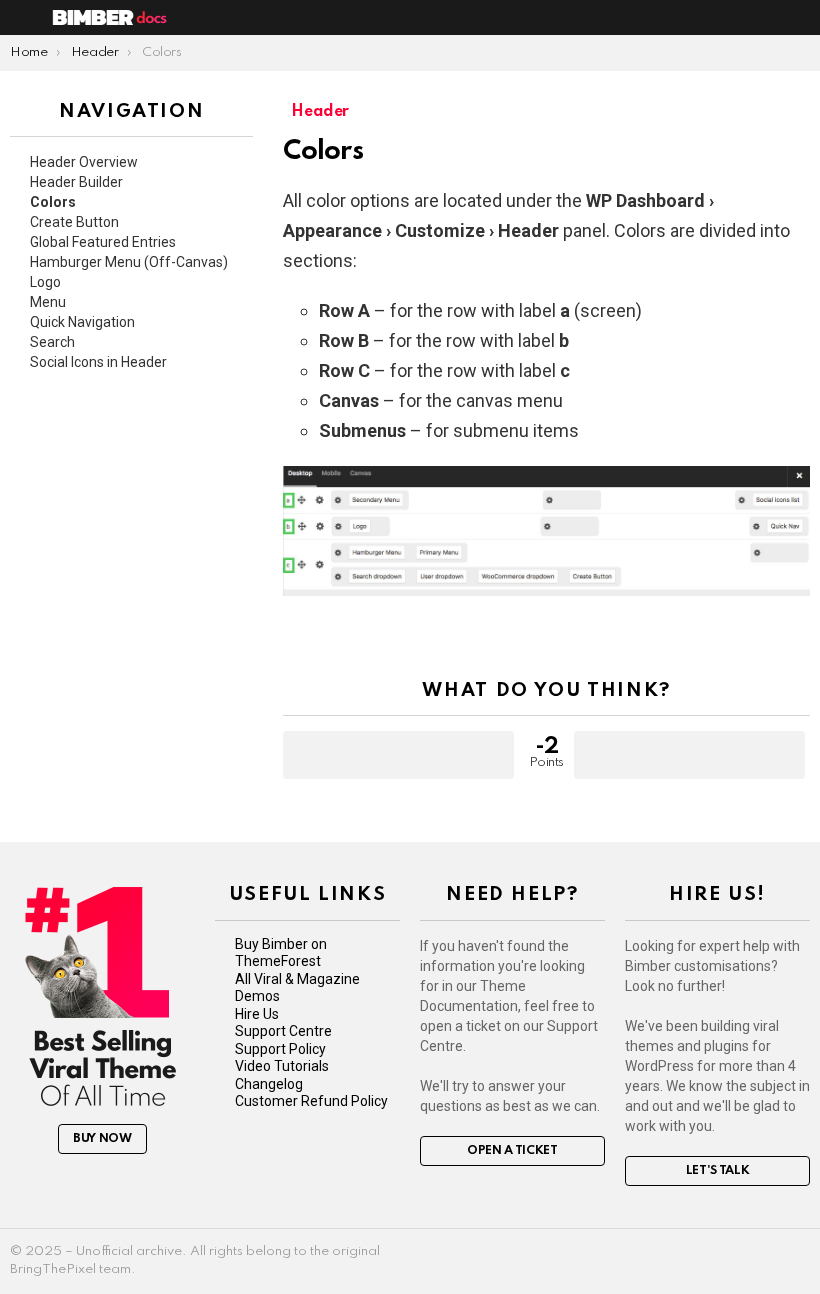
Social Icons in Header (98, 362)
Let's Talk (718, 1171)
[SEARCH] (802, 18)
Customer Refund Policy (311, 1101)
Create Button (74, 222)
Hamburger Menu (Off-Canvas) (129, 262)
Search (52, 342)
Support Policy (280, 1049)
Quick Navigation (82, 322)
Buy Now (102, 1139)
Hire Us (257, 1014)
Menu (48, 302)
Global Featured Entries (103, 242)
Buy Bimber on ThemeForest (281, 953)
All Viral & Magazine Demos (297, 988)
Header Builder (76, 182)
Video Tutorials (282, 1066)
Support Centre (283, 1031)
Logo (45, 282)
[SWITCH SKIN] (776, 18)
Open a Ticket (512, 1151)
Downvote (689, 755)
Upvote (398, 755)
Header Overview (84, 162)
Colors (53, 202)
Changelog (269, 1084)
